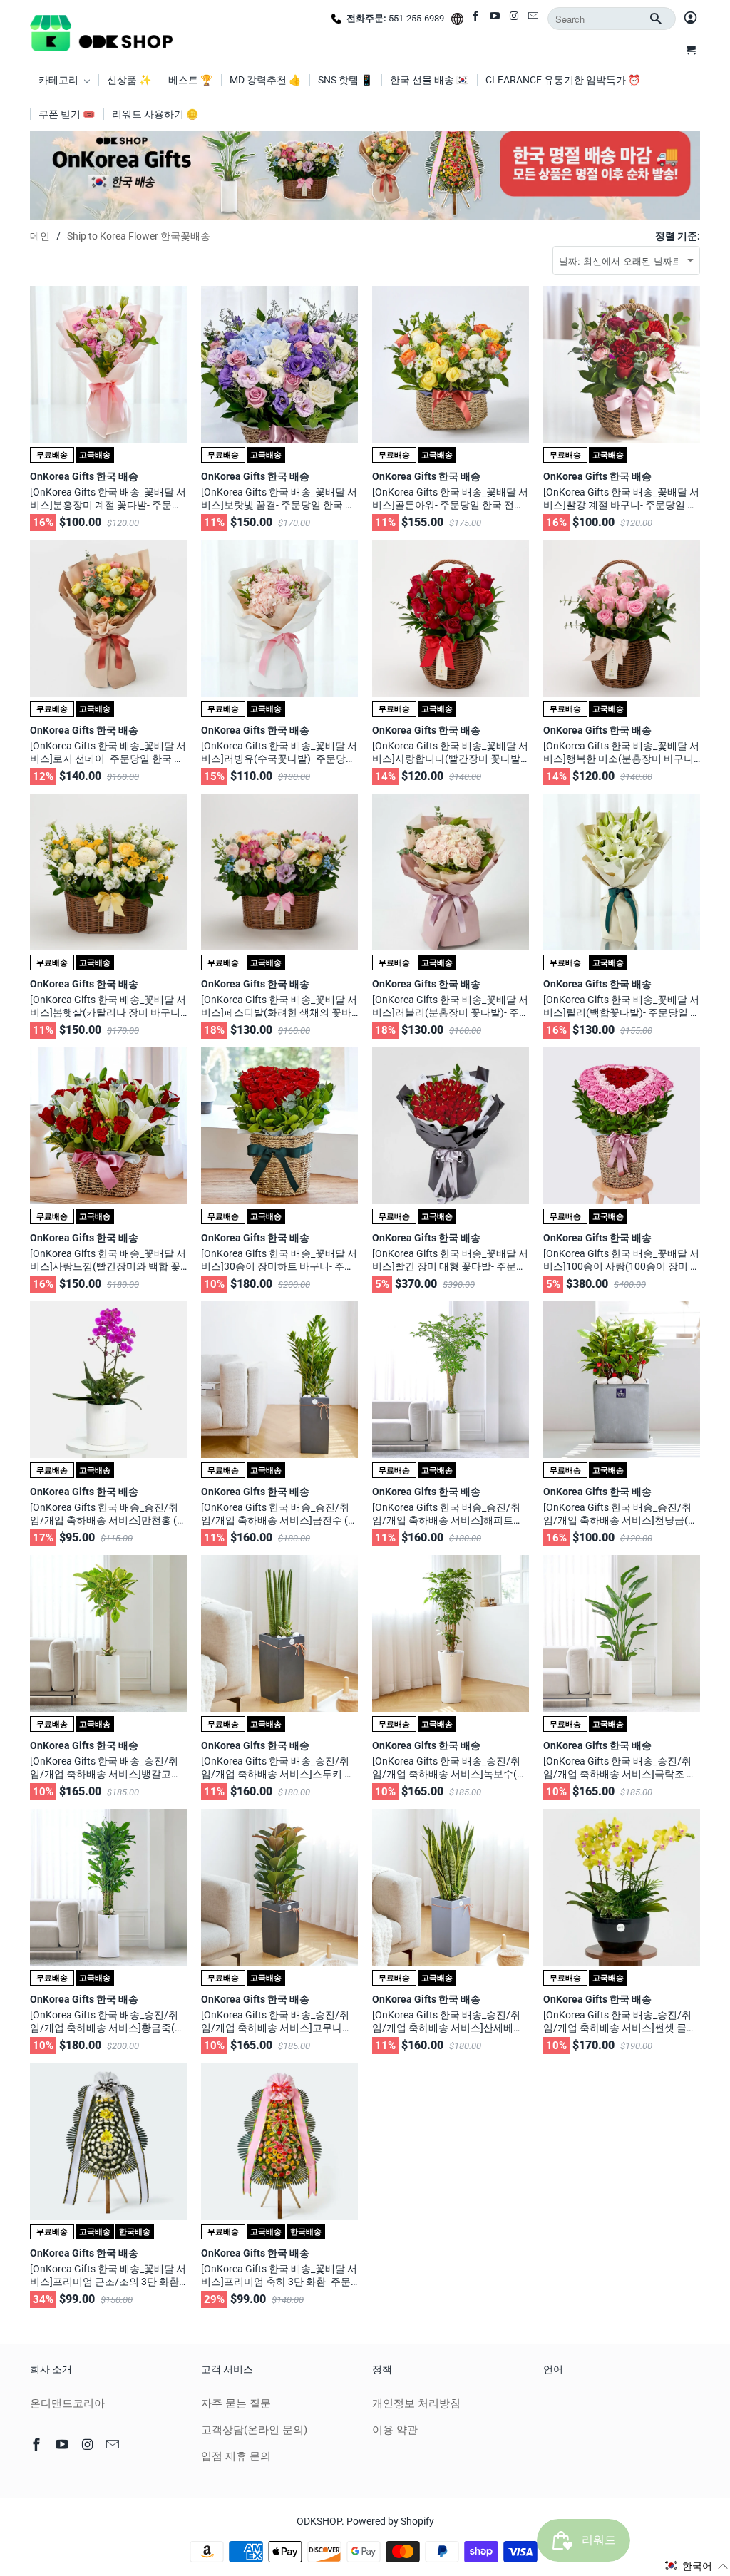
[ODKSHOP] (101, 31)
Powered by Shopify (390, 2521)
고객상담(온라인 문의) (254, 2430)
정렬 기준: (678, 236)
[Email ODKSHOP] (534, 19)
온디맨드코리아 (67, 2403)
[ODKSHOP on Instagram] (515, 19)
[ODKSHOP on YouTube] (496, 19)
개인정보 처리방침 (416, 2403)
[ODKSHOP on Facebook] (477, 19)
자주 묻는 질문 (236, 2403)
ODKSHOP (319, 2521)
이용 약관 (395, 2430)
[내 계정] (690, 19)
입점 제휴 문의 (236, 2456)
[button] (696, 2566)
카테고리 (60, 80)
